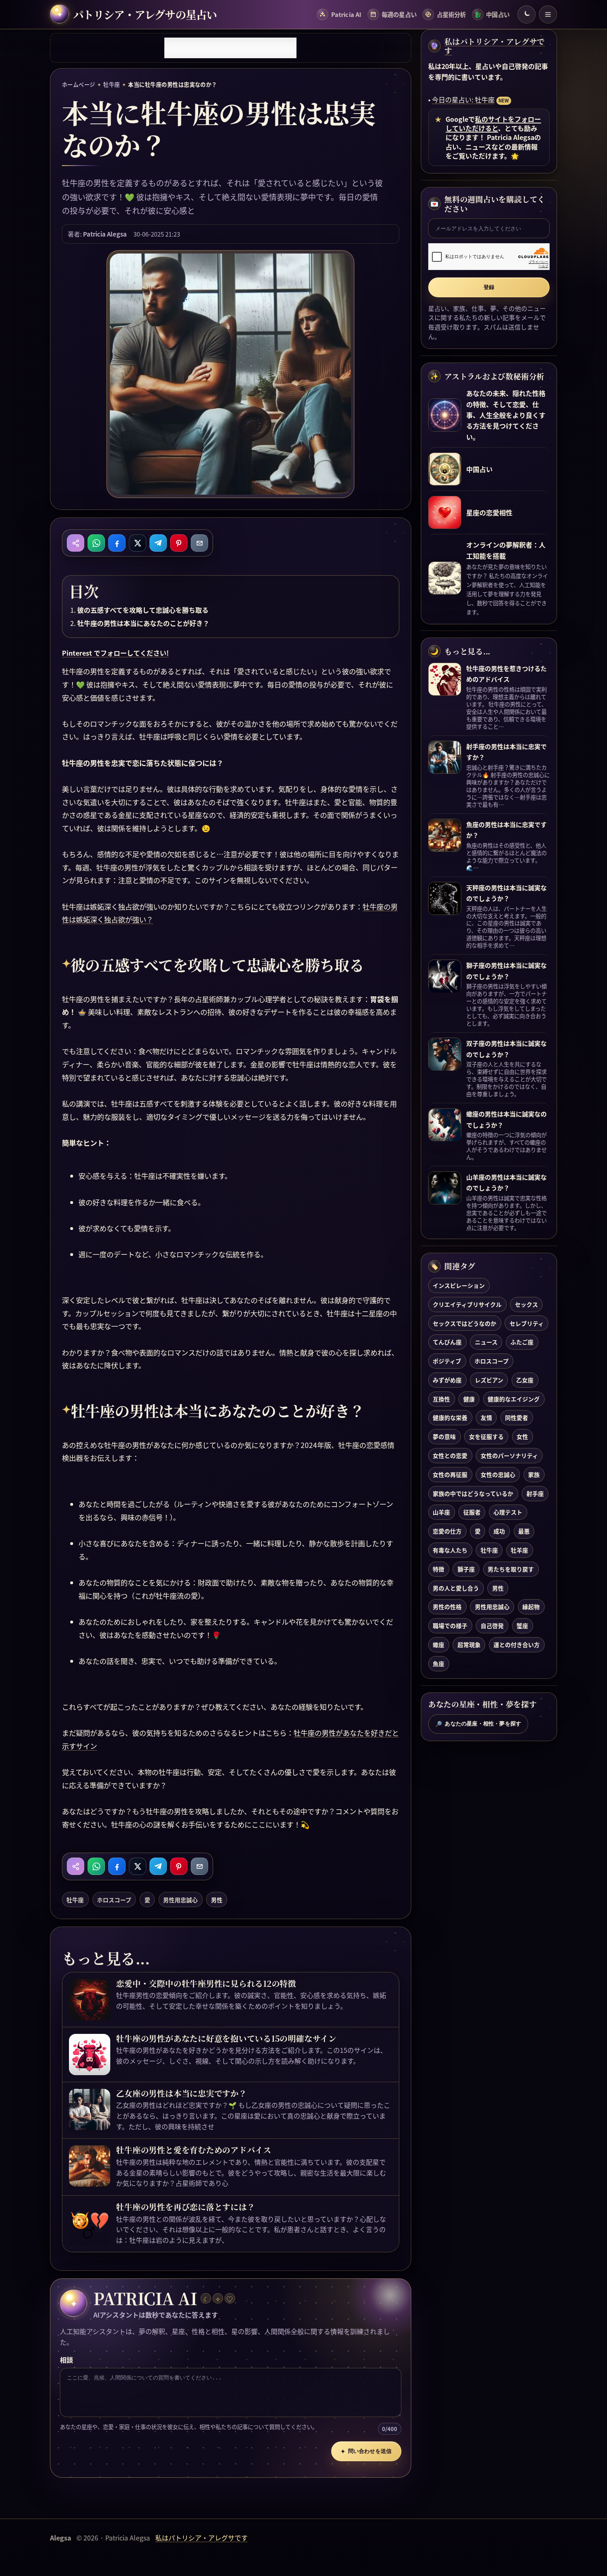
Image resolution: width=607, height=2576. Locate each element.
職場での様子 (450, 1626)
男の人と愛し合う (456, 1588)
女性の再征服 (450, 1474)
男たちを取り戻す (511, 1569)
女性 (522, 1437)
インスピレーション (459, 1285)
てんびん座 (447, 1342)
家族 (534, 1474)
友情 (486, 1418)
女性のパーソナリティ (509, 1455)
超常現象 (469, 1645)
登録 (489, 287)
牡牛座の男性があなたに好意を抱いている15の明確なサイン (226, 2038)
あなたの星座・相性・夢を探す (478, 1724)
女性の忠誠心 (498, 1474)
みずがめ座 (447, 1380)
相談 (66, 2360)
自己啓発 (492, 1626)
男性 (217, 1900)
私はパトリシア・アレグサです (494, 46)
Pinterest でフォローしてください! (115, 653)
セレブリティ (527, 1323)
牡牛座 (111, 84)
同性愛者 (517, 1418)
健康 (469, 1399)
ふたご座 (522, 1342)
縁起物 (531, 1607)
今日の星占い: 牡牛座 (463, 100)
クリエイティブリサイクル (467, 1304)
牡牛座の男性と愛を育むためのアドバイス (194, 2150)
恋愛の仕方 (447, 1531)
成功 (499, 1531)
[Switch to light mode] (526, 14)
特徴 (439, 1569)
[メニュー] (548, 14)
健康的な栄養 (450, 1418)
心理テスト (508, 1512)
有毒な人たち (450, 1550)
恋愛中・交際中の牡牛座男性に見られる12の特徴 (206, 1984)
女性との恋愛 (450, 1455)
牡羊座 (519, 1550)
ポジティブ (447, 1361)
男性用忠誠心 (180, 1900)
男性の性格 (447, 1607)
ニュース (486, 1342)
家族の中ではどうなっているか (473, 1493)
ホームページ (79, 84)
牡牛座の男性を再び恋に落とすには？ (185, 2207)
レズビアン (489, 1380)
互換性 (441, 1399)
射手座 (535, 1493)
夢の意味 (444, 1437)
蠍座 (439, 1645)
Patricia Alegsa (105, 234)
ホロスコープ (114, 1900)
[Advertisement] (230, 48)
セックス (526, 1304)
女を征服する (486, 1437)
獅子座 (466, 1569)
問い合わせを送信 (366, 2451)
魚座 (439, 1664)
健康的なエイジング (514, 1399)
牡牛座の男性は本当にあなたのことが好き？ (143, 623)
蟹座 (522, 1626)
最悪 (524, 1531)
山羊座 (441, 1512)
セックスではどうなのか (465, 1323)
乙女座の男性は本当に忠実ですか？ (181, 2093)
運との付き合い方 (517, 1645)
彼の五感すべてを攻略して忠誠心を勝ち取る (143, 610)
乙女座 (525, 1380)
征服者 (472, 1512)
